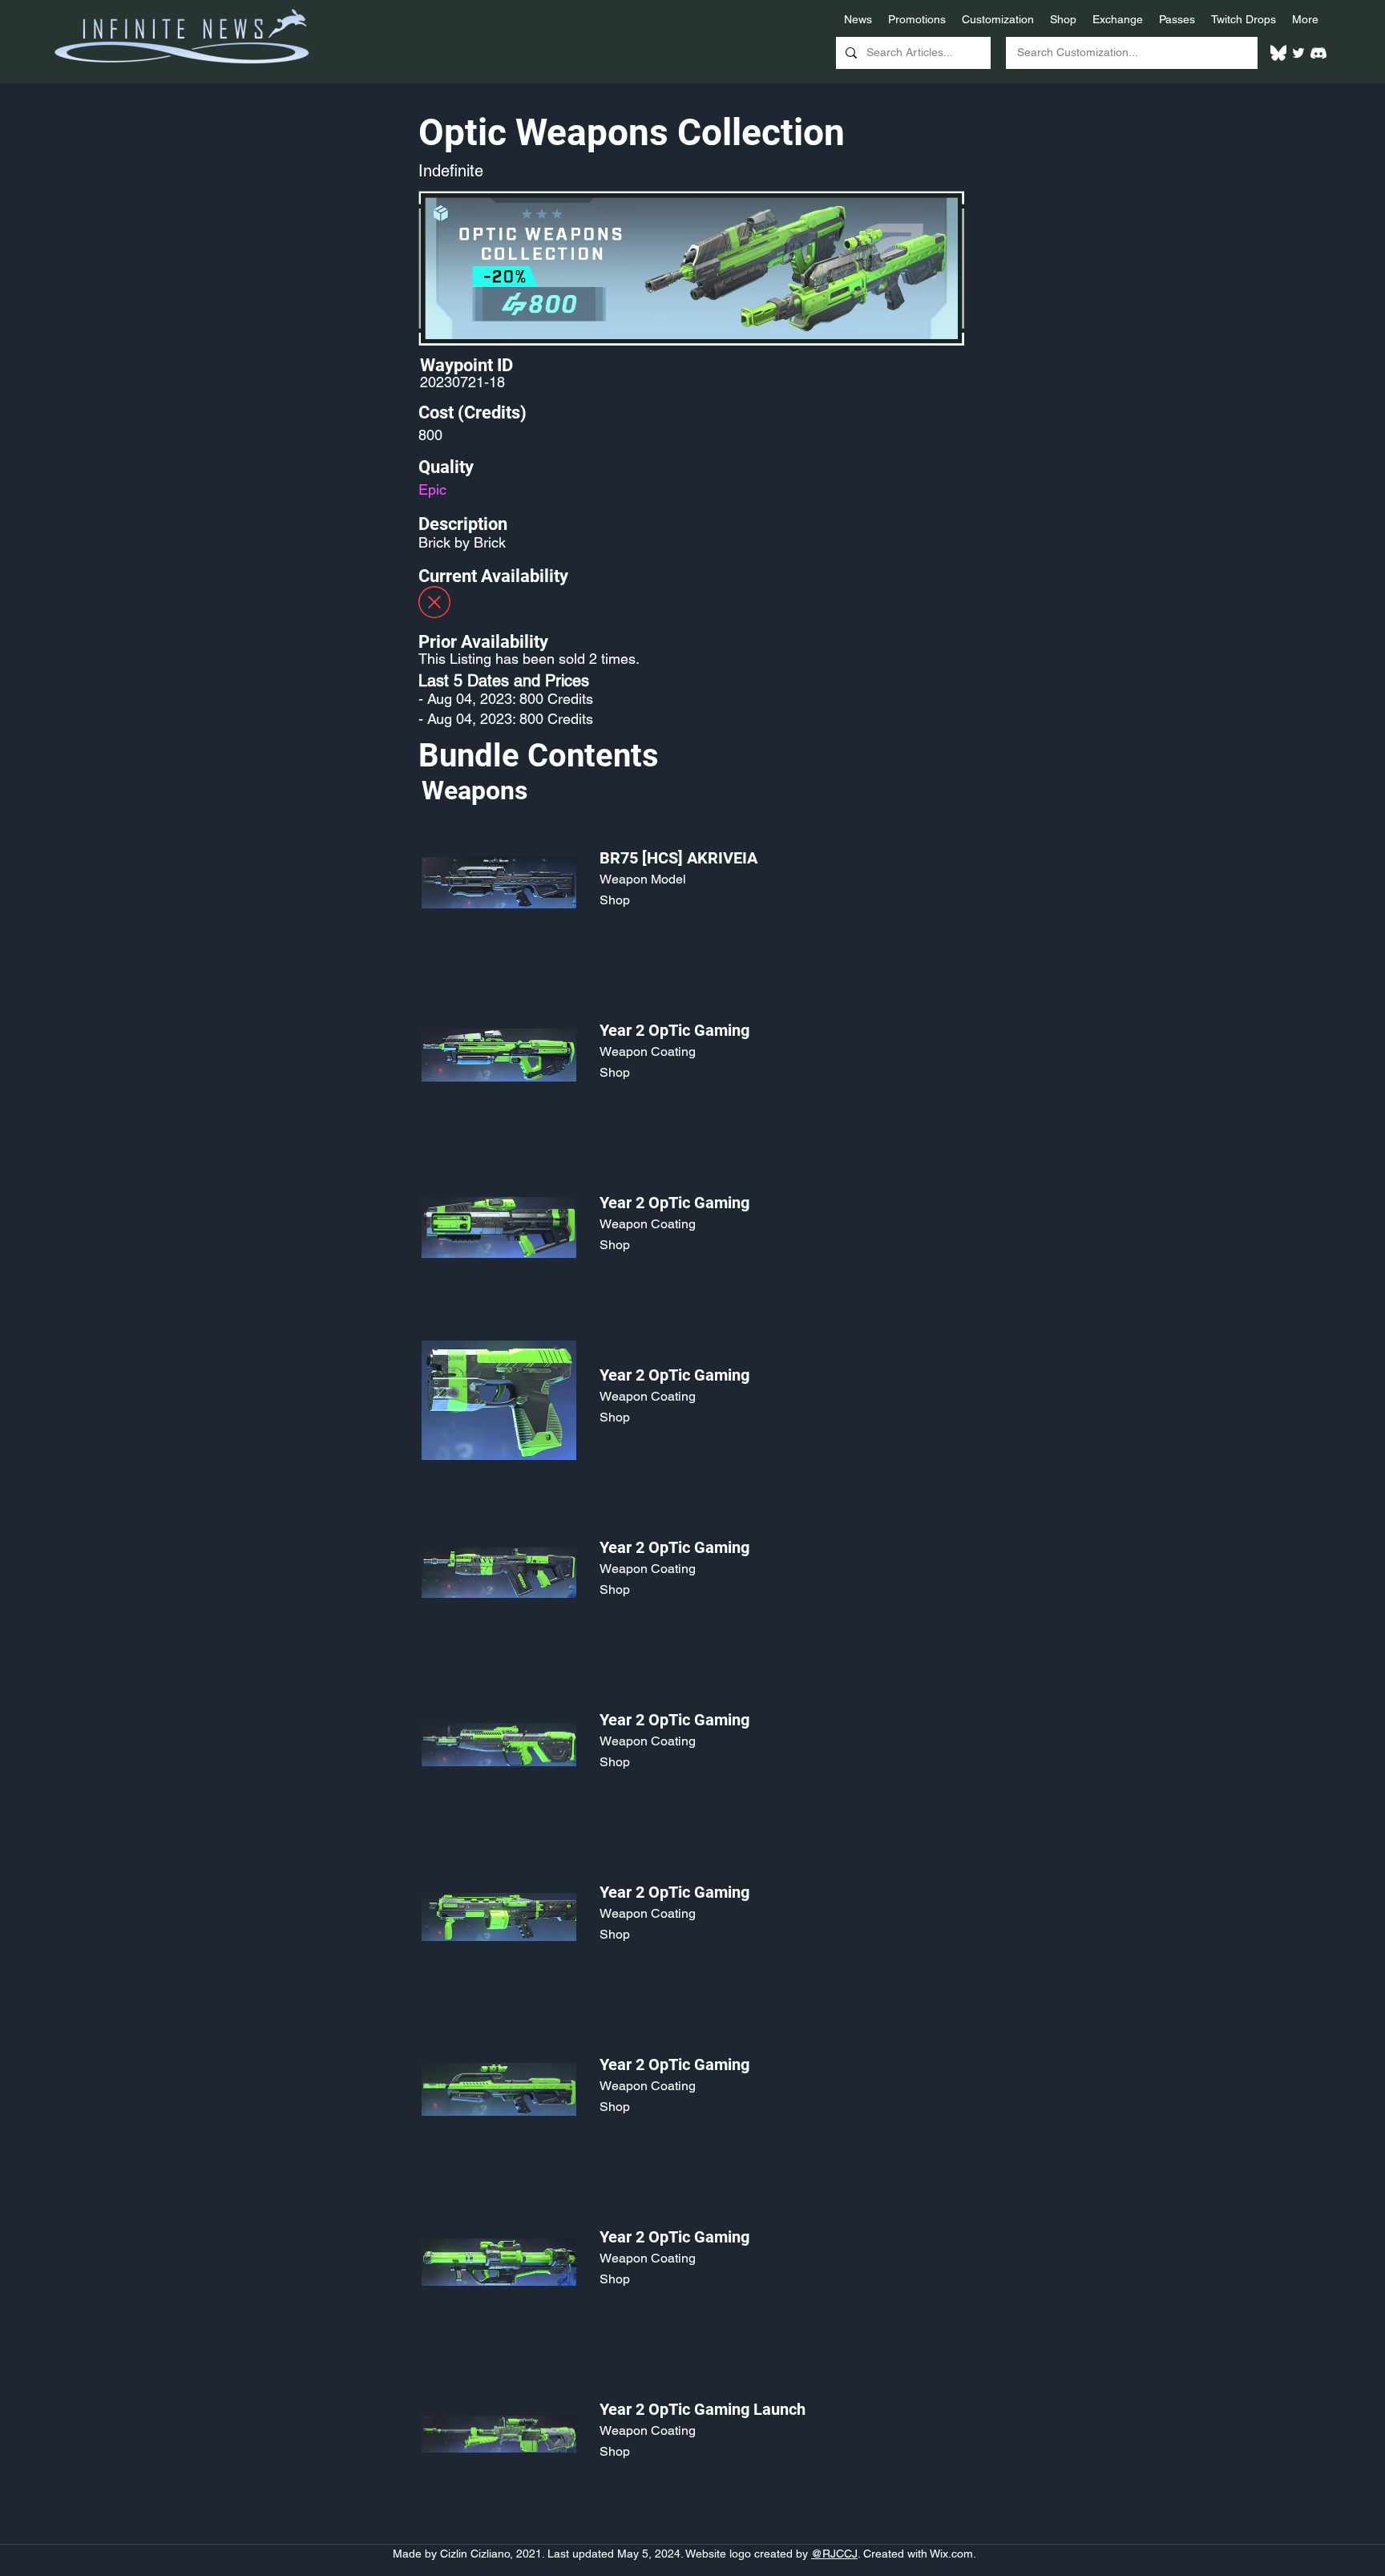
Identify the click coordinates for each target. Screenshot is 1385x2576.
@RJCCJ (834, 2554)
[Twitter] (1298, 53)
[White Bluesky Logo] (1278, 53)
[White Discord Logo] (1318, 53)
